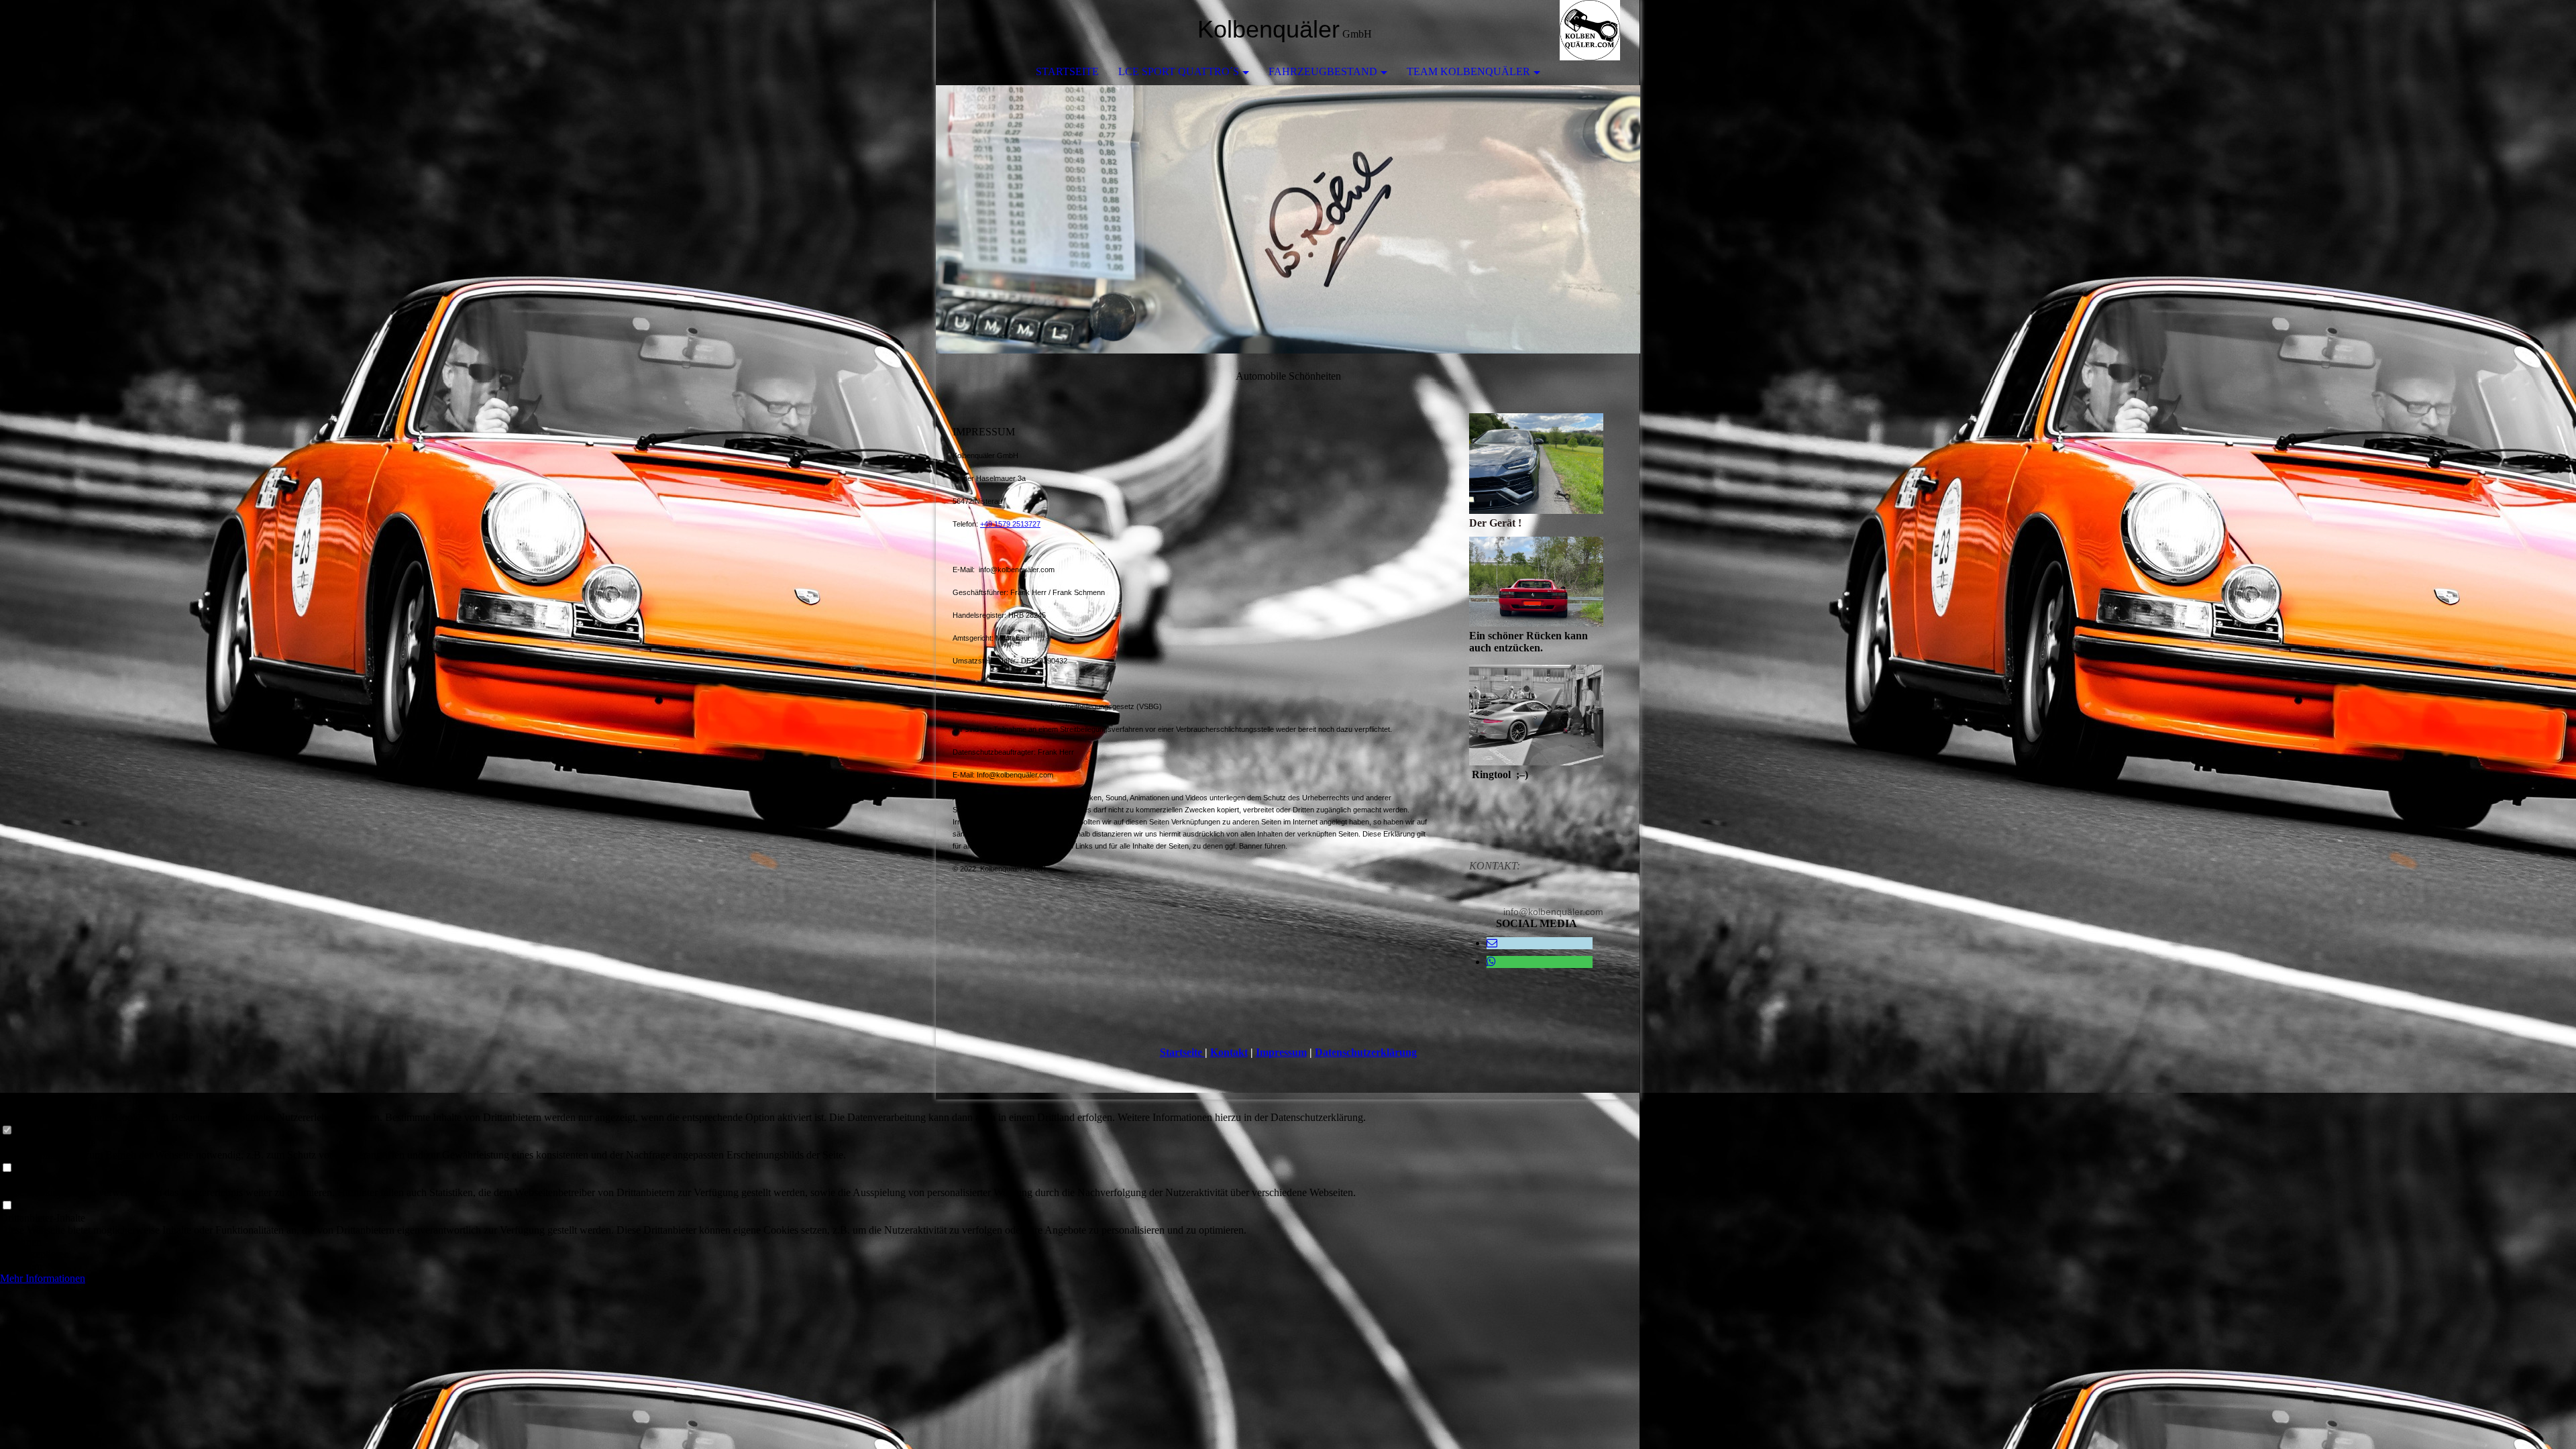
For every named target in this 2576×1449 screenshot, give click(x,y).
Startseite (1067, 71)
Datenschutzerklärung (1366, 1052)
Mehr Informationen (43, 1278)
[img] (1590, 30)
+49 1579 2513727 (1010, 524)
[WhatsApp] (1491, 962)
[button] (683, 1242)
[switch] (7, 1131)
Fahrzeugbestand (1323, 71)
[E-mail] (1492, 943)
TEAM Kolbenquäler (1468, 71)
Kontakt (1229, 1052)
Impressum (1281, 1052)
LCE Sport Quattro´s (1179, 71)
